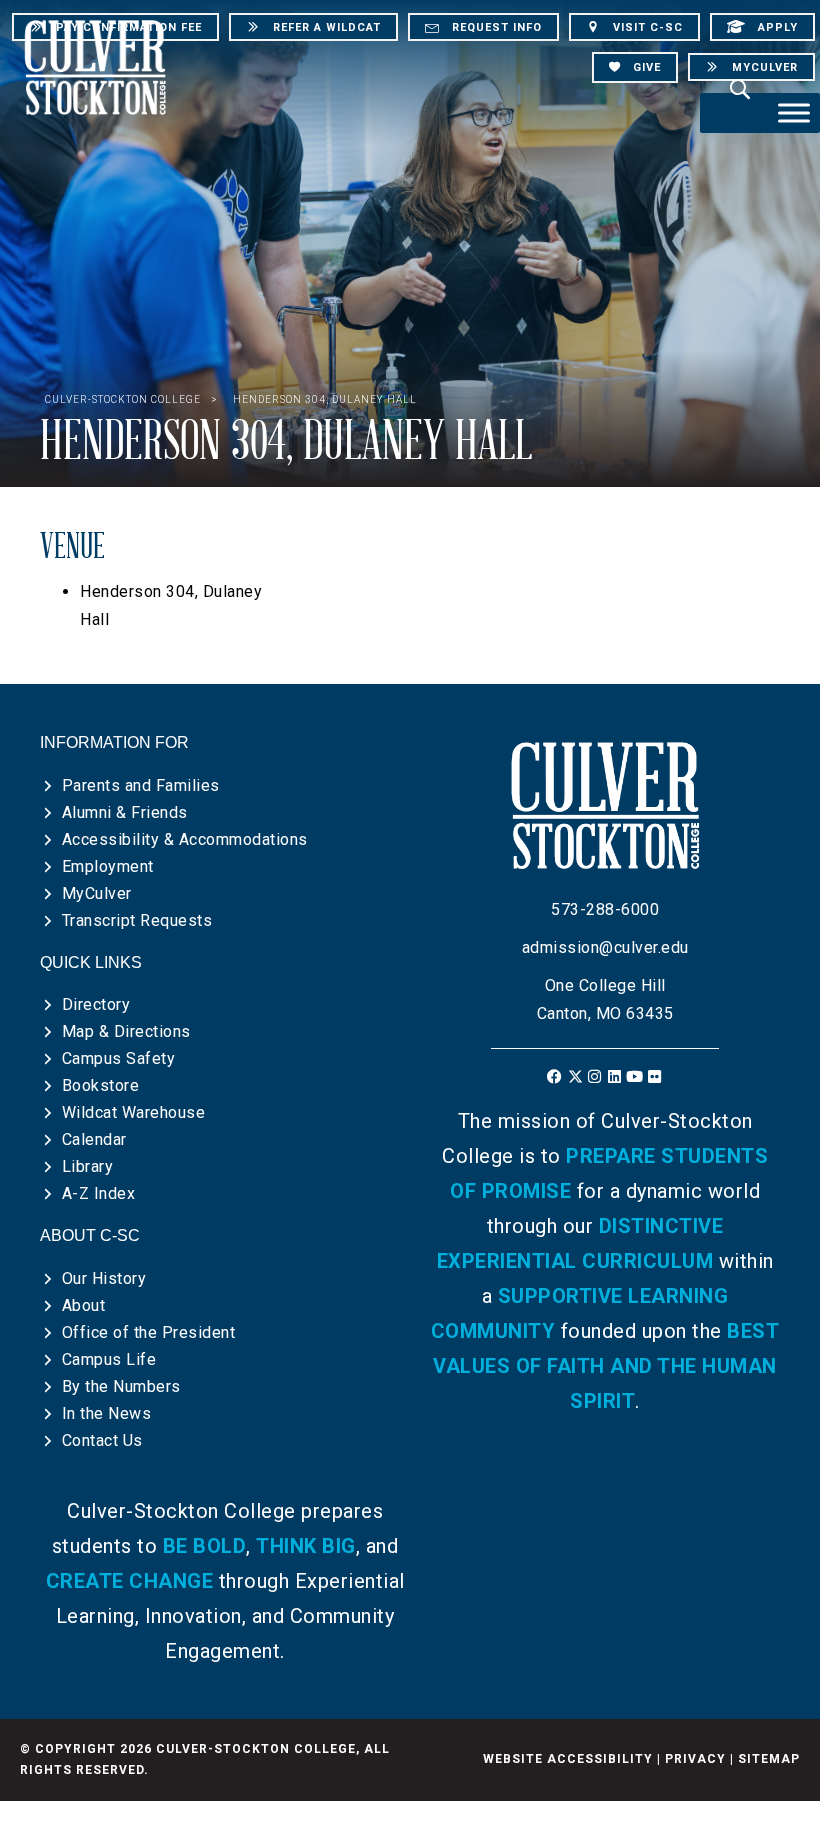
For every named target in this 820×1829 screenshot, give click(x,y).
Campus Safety (119, 1058)
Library (88, 1166)
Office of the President (149, 1332)
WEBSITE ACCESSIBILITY (568, 1759)
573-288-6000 (605, 909)
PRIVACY (695, 1759)
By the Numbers (121, 1386)
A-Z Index (99, 1193)
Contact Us (102, 1440)
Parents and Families (141, 785)
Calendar (94, 1139)
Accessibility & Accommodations (185, 839)
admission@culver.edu (605, 947)
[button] (555, 1076)
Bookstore (101, 1085)
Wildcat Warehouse (134, 1112)
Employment (108, 866)
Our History (104, 1278)
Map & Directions (126, 1031)
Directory (96, 1004)
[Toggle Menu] (794, 112)
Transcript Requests (137, 920)
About (84, 1305)
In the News (107, 1413)
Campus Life (109, 1359)
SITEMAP (769, 1759)
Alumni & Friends (125, 812)
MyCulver (97, 893)
